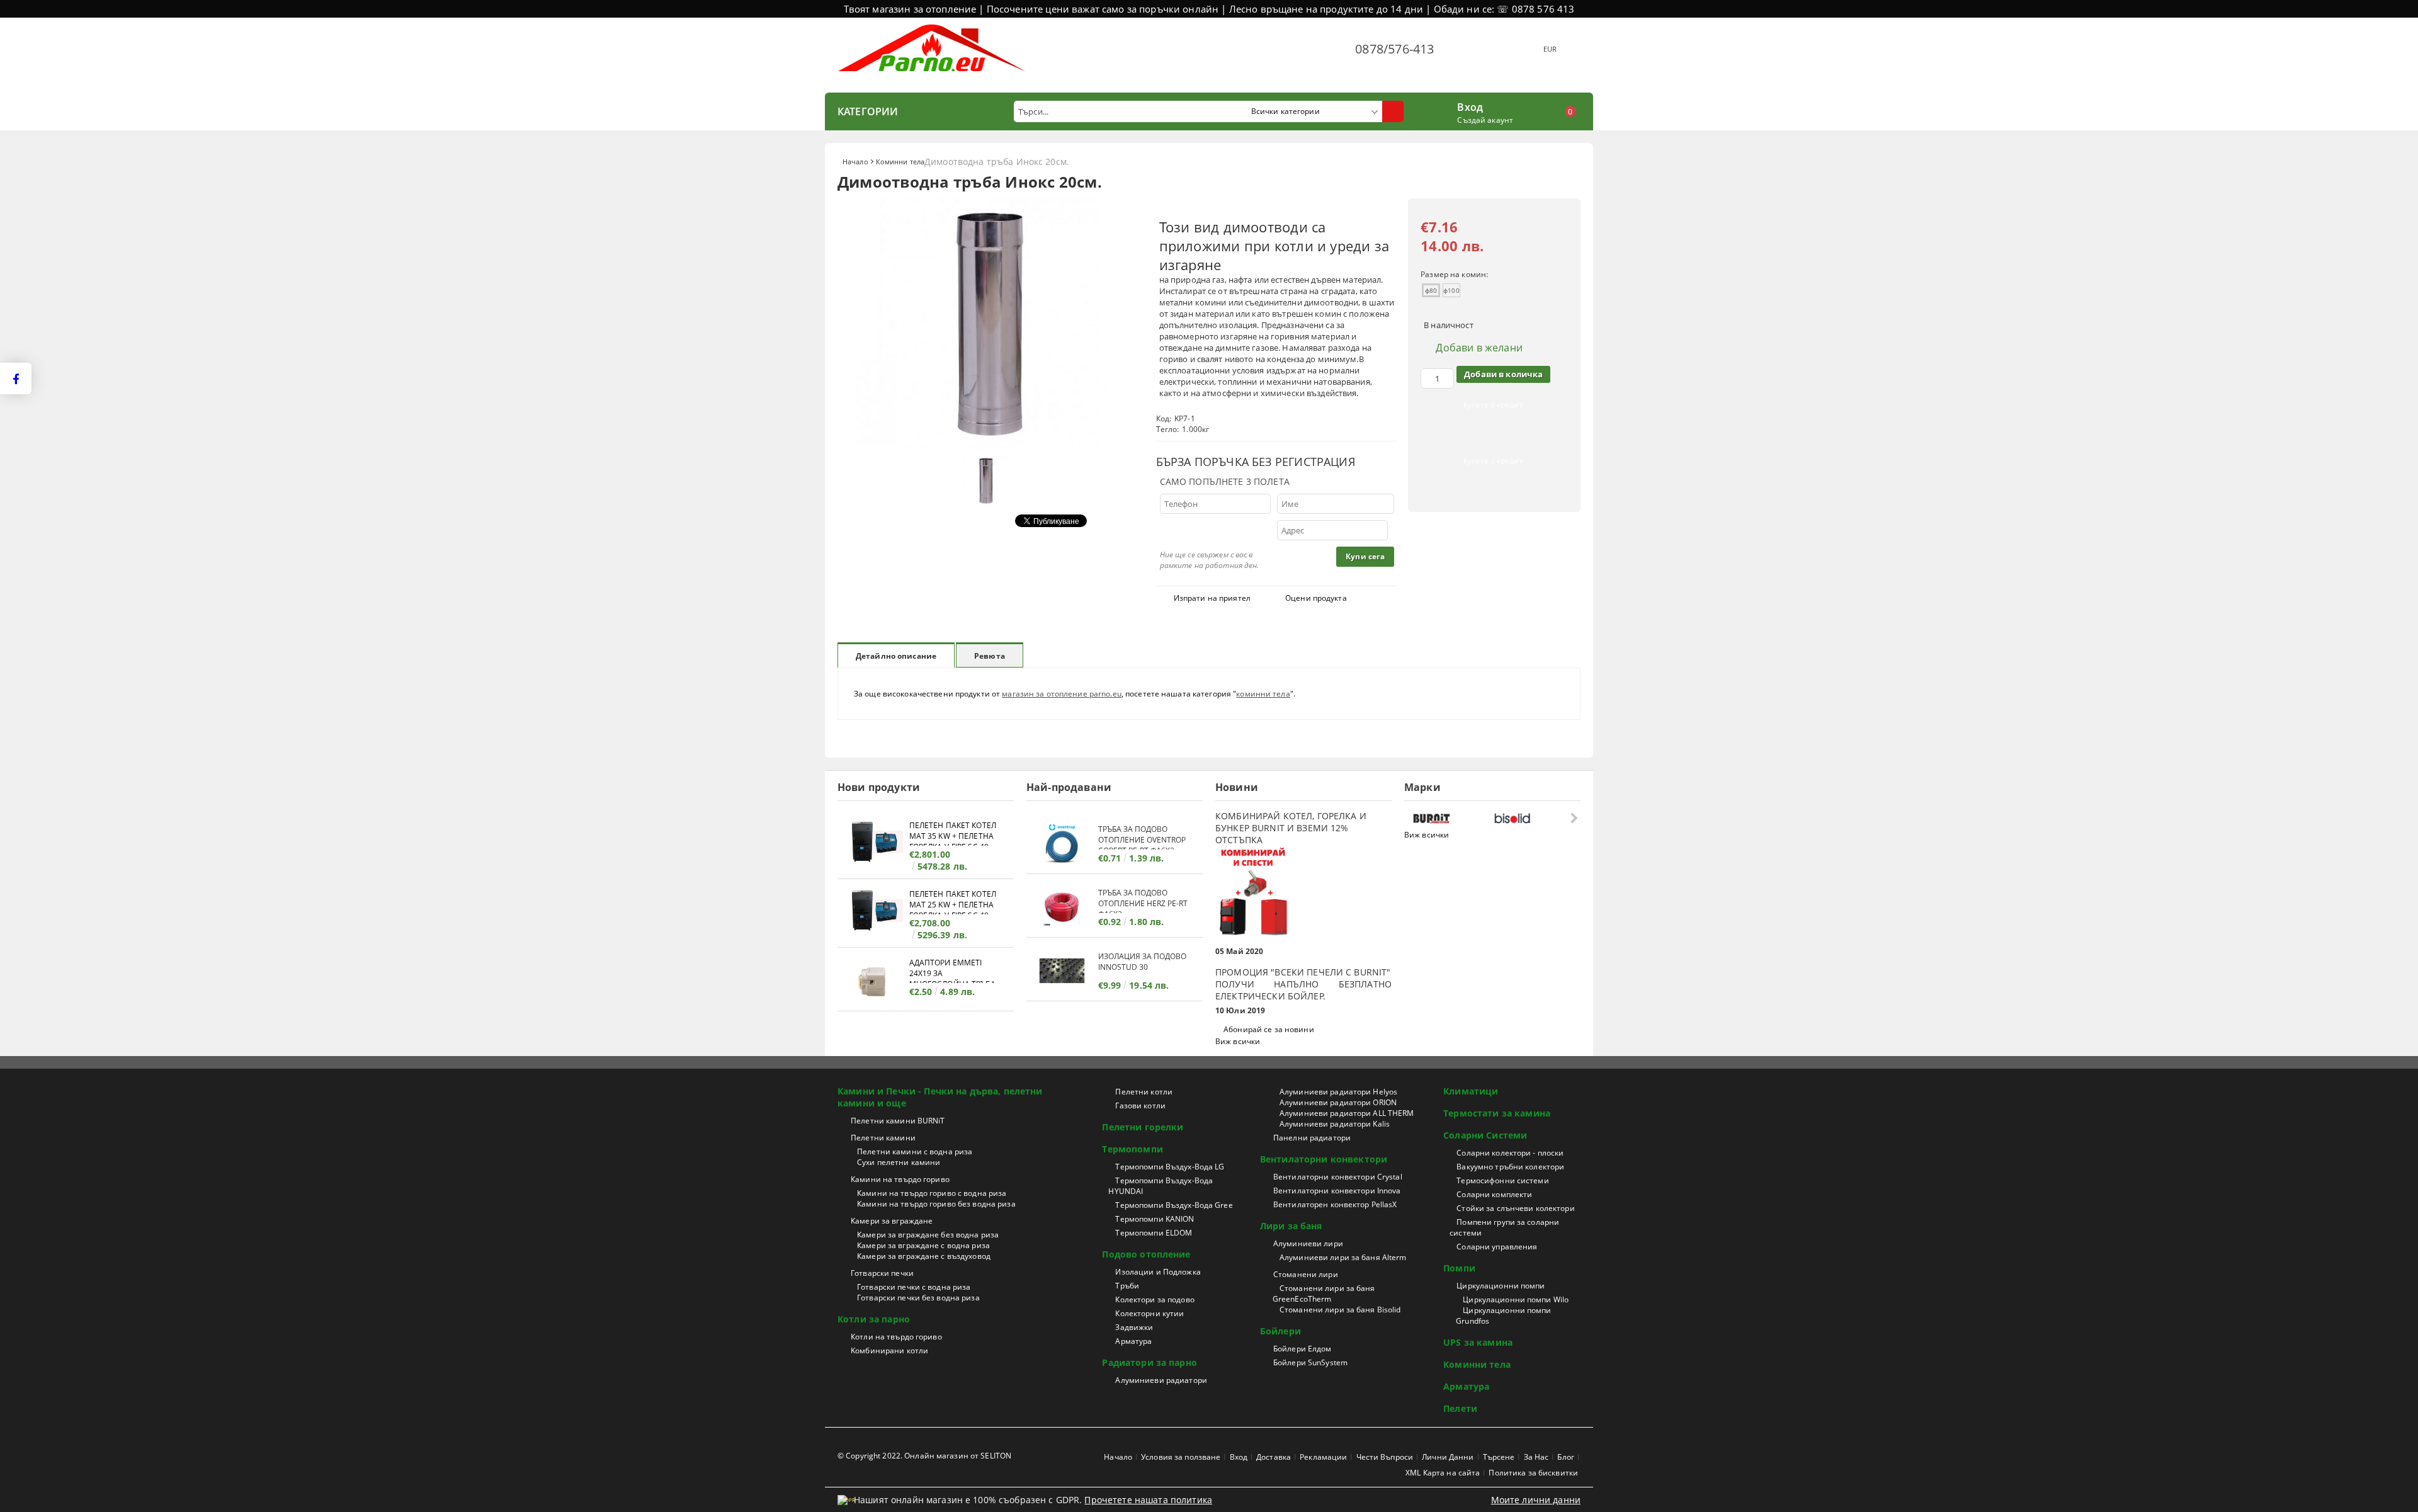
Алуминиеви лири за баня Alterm (1343, 1257)
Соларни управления (1497, 1247)
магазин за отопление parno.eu (1061, 694)
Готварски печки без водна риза (918, 1298)
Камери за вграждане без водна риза (928, 1235)
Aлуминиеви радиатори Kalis (1335, 1124)
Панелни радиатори (1312, 1138)
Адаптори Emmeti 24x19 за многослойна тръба (952, 970)
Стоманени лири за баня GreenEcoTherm (1324, 1293)
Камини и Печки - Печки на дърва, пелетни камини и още (940, 1097)
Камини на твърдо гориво (900, 1179)
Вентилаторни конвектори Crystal (1338, 1177)
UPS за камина (1478, 1342)
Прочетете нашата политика (1148, 1500)
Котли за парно (874, 1319)
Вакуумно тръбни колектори (1510, 1167)
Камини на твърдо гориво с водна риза (932, 1193)
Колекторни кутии (1149, 1313)
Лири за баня (1291, 1226)
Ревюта (990, 656)
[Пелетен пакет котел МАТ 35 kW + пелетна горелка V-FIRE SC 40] (873, 844)
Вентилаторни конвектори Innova (1337, 1191)
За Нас (1536, 1457)
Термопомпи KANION (1155, 1219)
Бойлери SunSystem (1310, 1362)
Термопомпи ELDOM (1154, 1233)
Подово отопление (1146, 1254)
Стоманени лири (1306, 1274)
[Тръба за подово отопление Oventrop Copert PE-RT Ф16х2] (1062, 844)
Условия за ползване (1181, 1457)
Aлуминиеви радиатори (1161, 1380)
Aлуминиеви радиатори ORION (1338, 1102)
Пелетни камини (883, 1138)
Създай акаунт (1485, 120)
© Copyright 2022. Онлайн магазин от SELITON (924, 1456)
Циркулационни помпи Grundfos (1503, 1316)
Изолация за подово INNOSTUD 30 (1142, 962)
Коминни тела (900, 162)
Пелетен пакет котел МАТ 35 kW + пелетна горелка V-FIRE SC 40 (953, 833)
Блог (1565, 1457)
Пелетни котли (1144, 1092)
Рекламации (1323, 1457)
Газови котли (1140, 1106)
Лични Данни (1448, 1457)
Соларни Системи (1485, 1135)
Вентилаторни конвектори (1324, 1159)
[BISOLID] (1531, 818)
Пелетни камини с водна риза (915, 1151)
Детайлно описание (896, 656)
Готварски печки (882, 1273)
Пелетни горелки (1143, 1127)
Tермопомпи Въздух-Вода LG (1170, 1167)
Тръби (1127, 1286)
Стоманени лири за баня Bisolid (1340, 1310)
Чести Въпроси (1385, 1457)
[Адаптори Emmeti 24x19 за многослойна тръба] (873, 981)
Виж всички (1238, 1041)
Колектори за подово (1155, 1299)
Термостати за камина (1497, 1113)
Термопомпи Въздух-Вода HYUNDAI (1161, 1186)
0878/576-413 (1394, 49)
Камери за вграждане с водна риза (923, 1245)
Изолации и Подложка (1158, 1272)
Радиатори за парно (1149, 1362)
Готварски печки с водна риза (914, 1287)
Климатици (1471, 1091)
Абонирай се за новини (1269, 1029)
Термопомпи (1132, 1149)
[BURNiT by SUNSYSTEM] (1450, 818)
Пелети (1460, 1408)
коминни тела (1263, 694)
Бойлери (1280, 1331)
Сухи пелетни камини (899, 1162)
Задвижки (1134, 1327)
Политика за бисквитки (1533, 1473)
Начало (855, 162)
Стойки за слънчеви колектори (1515, 1208)
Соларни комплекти (1494, 1194)
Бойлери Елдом (1303, 1349)
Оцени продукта (1316, 598)
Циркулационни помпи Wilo (1516, 1299)
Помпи (1459, 1268)
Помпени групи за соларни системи (1504, 1227)
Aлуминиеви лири (1308, 1243)
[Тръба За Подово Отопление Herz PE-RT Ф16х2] (1062, 907)
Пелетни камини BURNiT (898, 1121)
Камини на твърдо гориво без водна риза (936, 1204)
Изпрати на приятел (1212, 598)
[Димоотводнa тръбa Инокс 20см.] (989, 443)
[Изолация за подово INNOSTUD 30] (1062, 971)
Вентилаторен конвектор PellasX (1335, 1204)
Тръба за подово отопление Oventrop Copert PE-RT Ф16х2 (1142, 837)
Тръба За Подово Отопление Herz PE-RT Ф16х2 (1143, 900)
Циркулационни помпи (1501, 1286)
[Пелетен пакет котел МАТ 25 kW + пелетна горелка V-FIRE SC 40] (873, 912)
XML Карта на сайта (1443, 1473)
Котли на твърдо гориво (896, 1337)
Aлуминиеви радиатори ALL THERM (1347, 1113)
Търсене (1499, 1457)
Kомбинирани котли (889, 1350)
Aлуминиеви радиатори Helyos (1338, 1092)
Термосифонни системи (1502, 1180)
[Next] (1573, 818)
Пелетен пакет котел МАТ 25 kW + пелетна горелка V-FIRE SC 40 (953, 901)
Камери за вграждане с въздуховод (924, 1256)
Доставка (1274, 1457)
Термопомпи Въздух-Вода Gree (1174, 1205)
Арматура (1133, 1341)
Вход (1470, 106)
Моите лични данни (1536, 1500)
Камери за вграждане (892, 1221)
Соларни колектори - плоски (1510, 1153)
